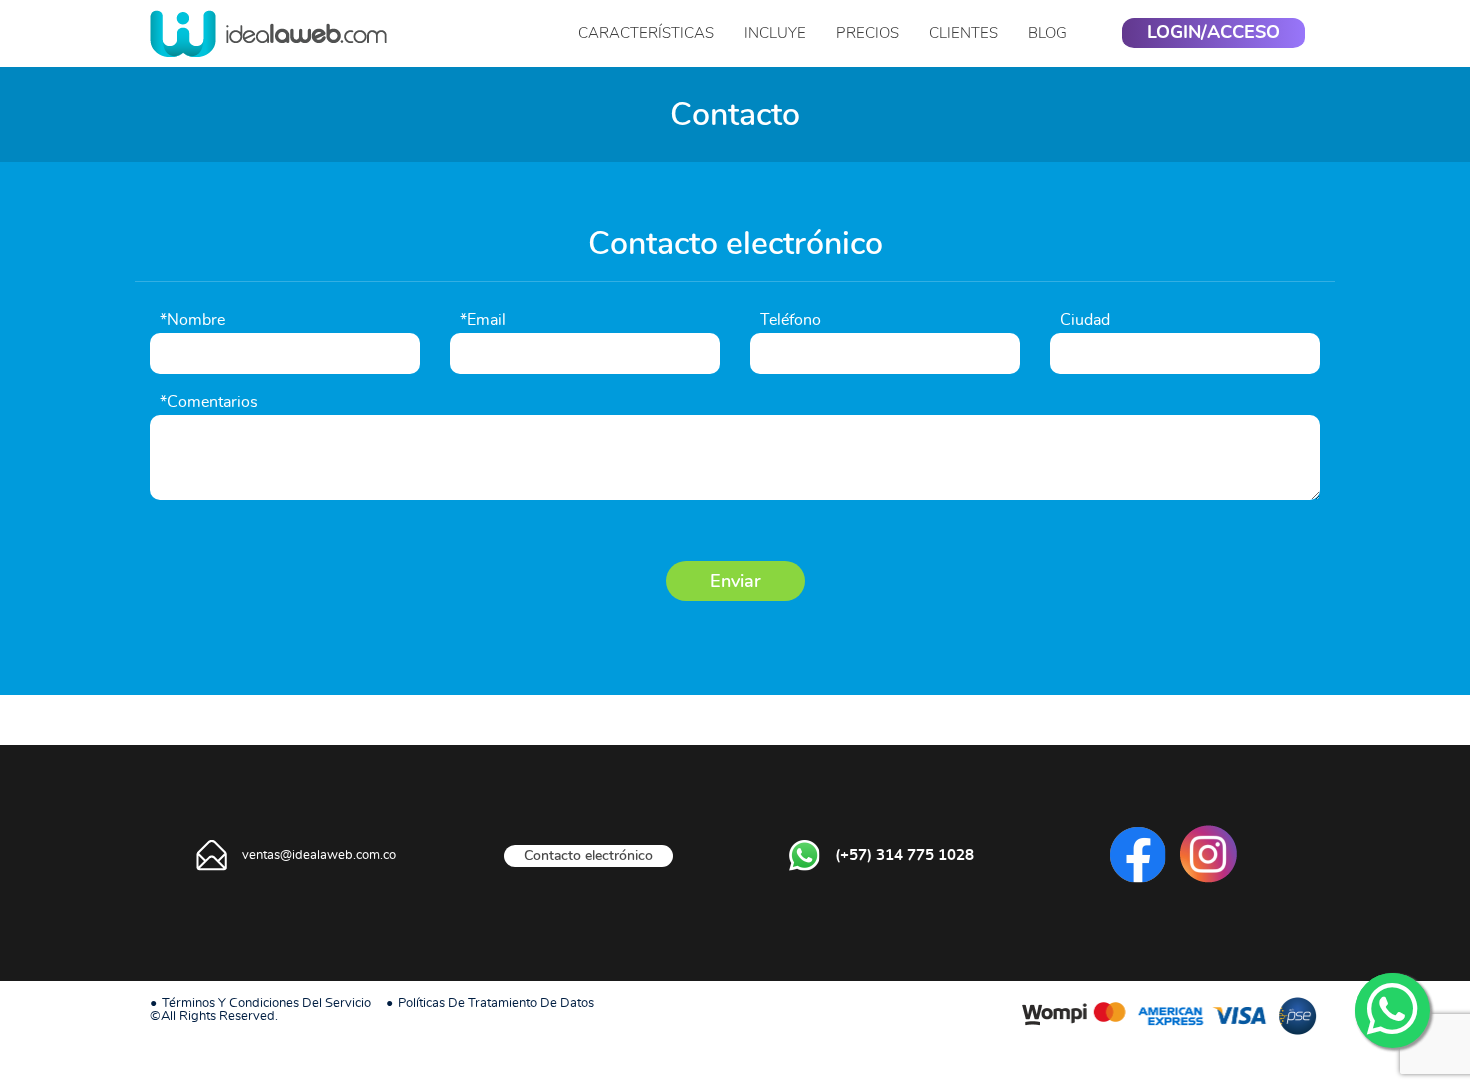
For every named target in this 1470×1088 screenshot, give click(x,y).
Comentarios (209, 402)
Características (646, 33)
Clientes (963, 33)
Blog (1047, 33)
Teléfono (790, 320)
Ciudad (1085, 320)
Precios (867, 33)
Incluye (775, 33)
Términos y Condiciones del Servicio (266, 1003)
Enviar (735, 581)
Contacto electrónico (588, 855)
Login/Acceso (1213, 33)
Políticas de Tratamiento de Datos (496, 1003)
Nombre (192, 320)
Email (483, 320)
